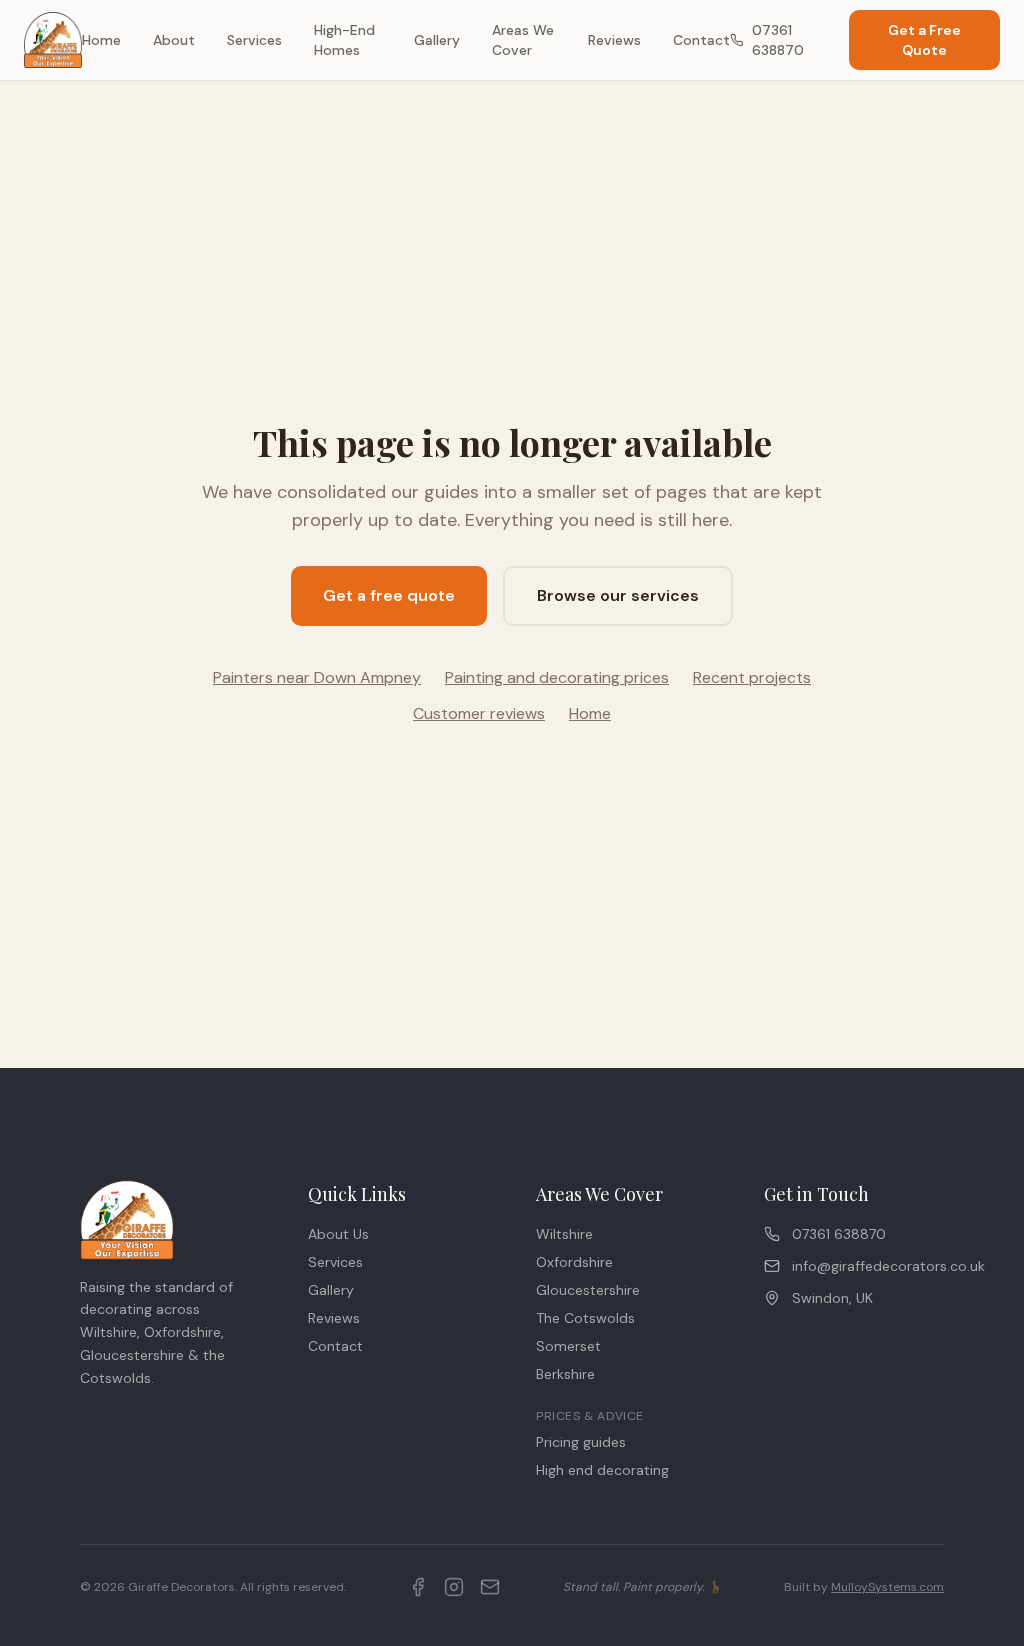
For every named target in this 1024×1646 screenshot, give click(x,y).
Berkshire (565, 1374)
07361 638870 (778, 40)
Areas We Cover (523, 40)
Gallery (437, 40)
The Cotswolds (585, 1318)
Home (101, 40)
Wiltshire (564, 1234)
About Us (338, 1234)
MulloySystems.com (887, 1587)
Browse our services (618, 595)
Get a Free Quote (924, 40)
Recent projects (752, 677)
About (174, 40)
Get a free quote (389, 595)
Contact (701, 40)
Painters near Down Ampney (317, 677)
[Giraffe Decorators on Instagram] (454, 1587)
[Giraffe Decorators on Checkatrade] (490, 1587)
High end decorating (602, 1470)
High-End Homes (344, 40)
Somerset (568, 1346)
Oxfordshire (574, 1262)
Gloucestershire (588, 1290)
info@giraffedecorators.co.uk (868, 1266)
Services (254, 40)
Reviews (614, 40)
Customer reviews (479, 713)
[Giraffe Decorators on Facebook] (418, 1587)
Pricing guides (581, 1442)
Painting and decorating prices (557, 677)
